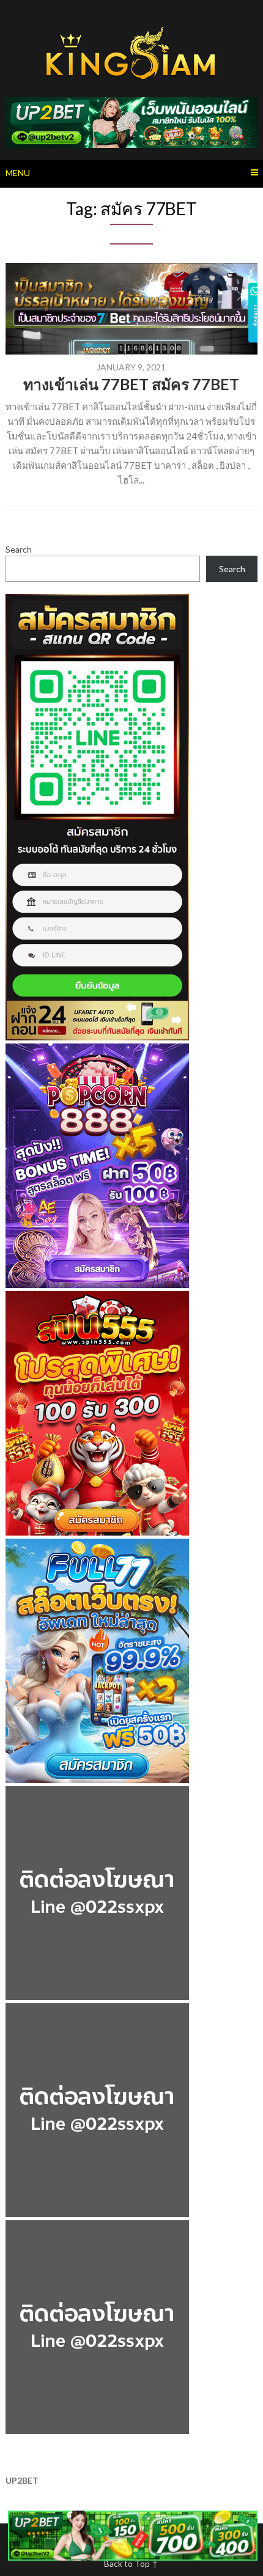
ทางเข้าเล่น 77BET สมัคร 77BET (131, 384)
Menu (18, 173)
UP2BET (22, 2480)
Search (19, 549)
